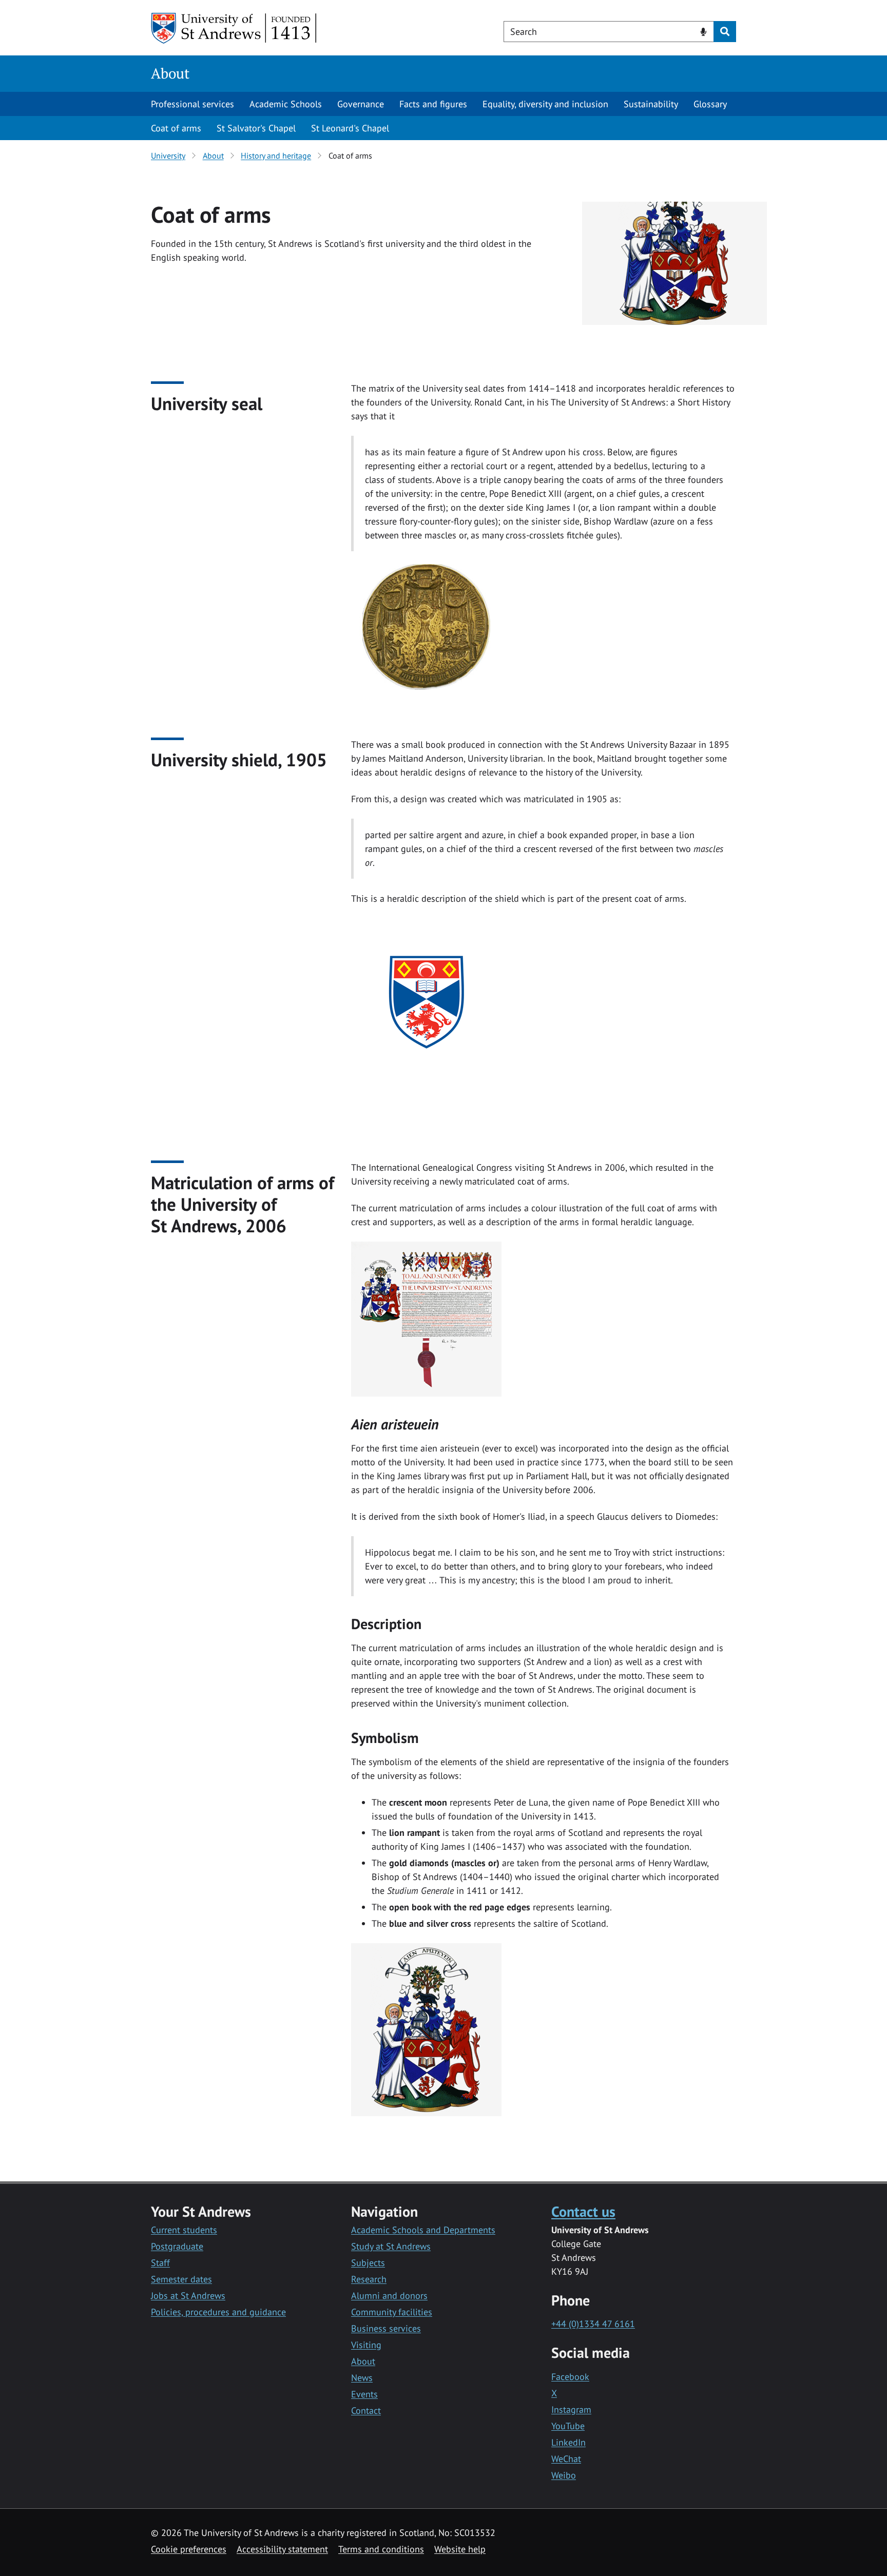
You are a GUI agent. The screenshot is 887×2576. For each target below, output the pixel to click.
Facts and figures (433, 104)
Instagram (571, 2409)
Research (369, 2279)
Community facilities (392, 2312)
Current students (184, 2230)
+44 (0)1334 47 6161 (593, 2324)
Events (364, 2394)
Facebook (570, 2377)
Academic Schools (286, 104)
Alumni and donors (389, 2296)
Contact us (583, 2211)
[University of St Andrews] (234, 28)
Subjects (368, 2263)
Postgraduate (177, 2246)
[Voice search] (703, 31)
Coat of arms (176, 128)
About (170, 73)
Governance (361, 104)
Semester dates (181, 2279)
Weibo (564, 2475)
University (168, 156)
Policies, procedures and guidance (218, 2312)
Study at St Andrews (391, 2246)
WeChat (566, 2459)
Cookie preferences (189, 2549)
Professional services (192, 104)
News (362, 2378)
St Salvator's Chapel (256, 128)
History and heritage (276, 156)
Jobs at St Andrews (188, 2296)
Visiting (366, 2345)
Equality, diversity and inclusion (545, 104)
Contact (366, 2410)
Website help (460, 2549)
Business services (386, 2328)
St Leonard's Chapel (350, 128)
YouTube (568, 2426)
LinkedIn (568, 2442)
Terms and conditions (381, 2549)
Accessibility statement (282, 2549)
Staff (160, 2263)
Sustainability (651, 104)
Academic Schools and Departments (423, 2230)
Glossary (710, 104)
